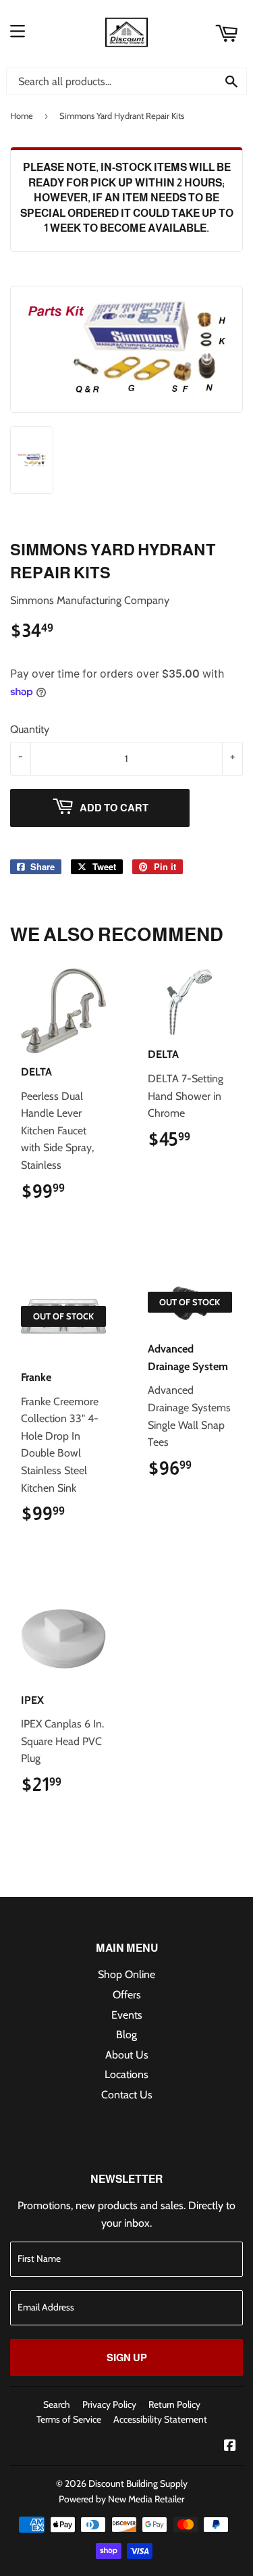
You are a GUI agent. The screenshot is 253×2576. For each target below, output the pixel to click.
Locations (126, 2074)
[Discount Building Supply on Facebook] (230, 2447)
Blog (126, 2035)
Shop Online (126, 1974)
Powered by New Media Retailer (121, 2499)
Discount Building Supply (138, 2483)
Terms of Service (69, 2419)
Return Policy (174, 2404)
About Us (127, 2055)
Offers (127, 1995)
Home (22, 116)
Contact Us (127, 2095)
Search (57, 2404)
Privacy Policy (109, 2404)
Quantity (30, 729)
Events (127, 2015)
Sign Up (127, 2357)
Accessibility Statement (160, 2419)
